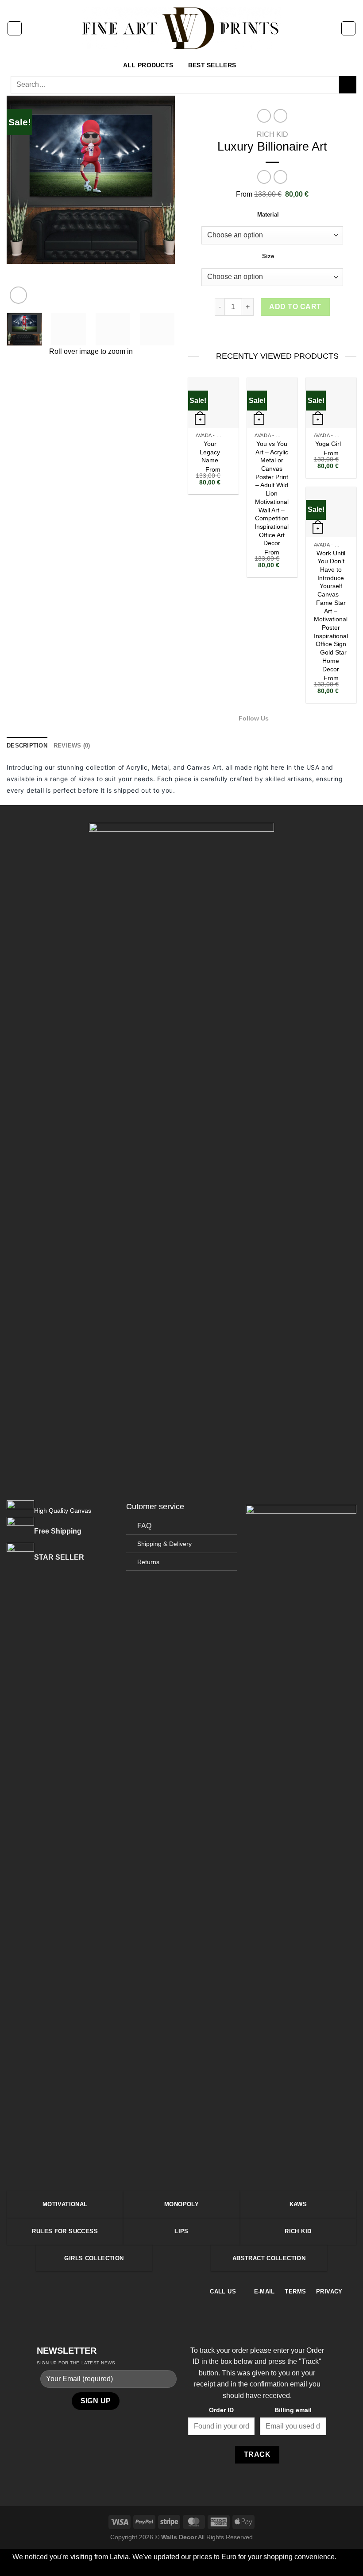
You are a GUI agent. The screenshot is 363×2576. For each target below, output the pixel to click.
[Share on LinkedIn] (294, 331)
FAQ (144, 1526)
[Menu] (15, 28)
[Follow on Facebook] (278, 718)
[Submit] (348, 85)
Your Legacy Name (210, 452)
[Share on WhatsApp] (239, 331)
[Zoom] (18, 295)
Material (268, 215)
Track (257, 2454)
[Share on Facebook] (251, 331)
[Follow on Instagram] (290, 718)
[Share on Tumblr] (305, 331)
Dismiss (235, 2568)
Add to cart (295, 307)
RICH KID (272, 134)
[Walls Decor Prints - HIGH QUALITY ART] (182, 28)
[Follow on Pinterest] (107, 2291)
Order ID (221, 2410)
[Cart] (348, 28)
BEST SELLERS (212, 65)
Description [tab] (27, 746)
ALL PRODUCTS (148, 65)
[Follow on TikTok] (300, 718)
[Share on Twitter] (261, 331)
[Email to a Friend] (272, 331)
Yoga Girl (328, 444)
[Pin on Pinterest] (283, 331)
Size (268, 256)
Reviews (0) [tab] (72, 746)
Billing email (293, 2410)
